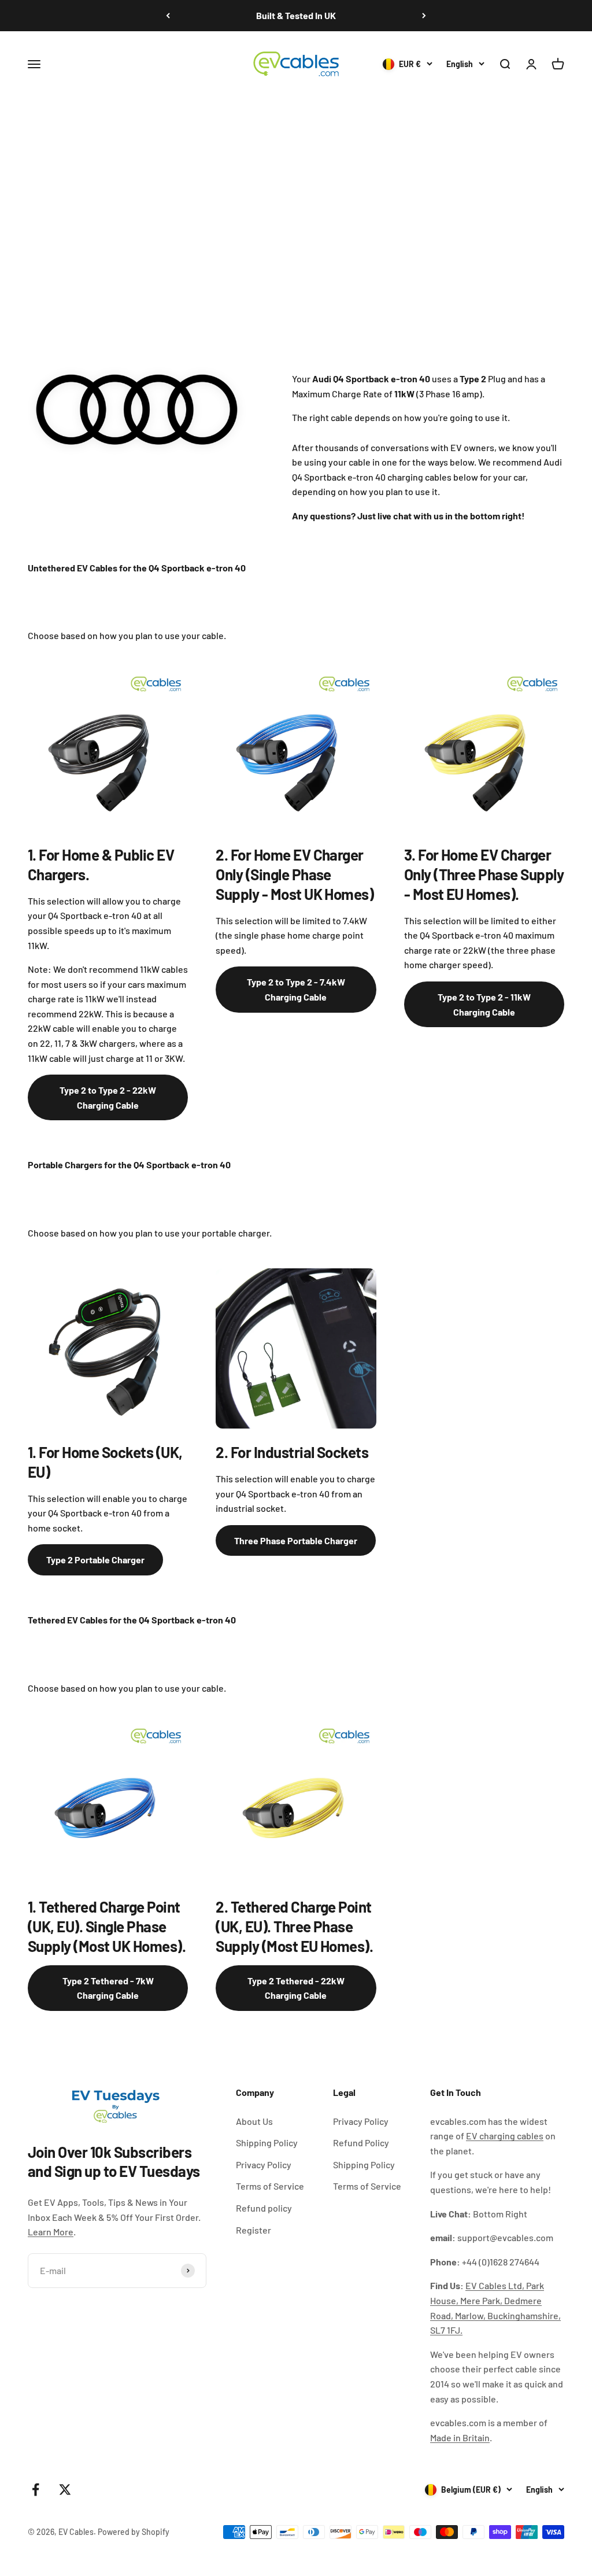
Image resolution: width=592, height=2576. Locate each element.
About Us (254, 2121)
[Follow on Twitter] (65, 2490)
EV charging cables (505, 2136)
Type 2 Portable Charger (95, 1560)
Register (254, 2230)
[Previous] (168, 16)
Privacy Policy (264, 2164)
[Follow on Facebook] (36, 2490)
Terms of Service (270, 2186)
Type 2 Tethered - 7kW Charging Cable (108, 1988)
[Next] (424, 16)
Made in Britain (460, 2437)
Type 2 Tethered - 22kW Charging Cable (296, 1988)
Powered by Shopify (134, 2532)
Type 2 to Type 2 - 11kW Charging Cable (484, 1004)
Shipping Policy (267, 2143)
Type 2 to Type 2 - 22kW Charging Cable (108, 1097)
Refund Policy (361, 2143)
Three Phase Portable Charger (296, 1540)
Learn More (51, 2232)
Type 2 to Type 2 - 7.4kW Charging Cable (296, 989)
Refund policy (264, 2208)
